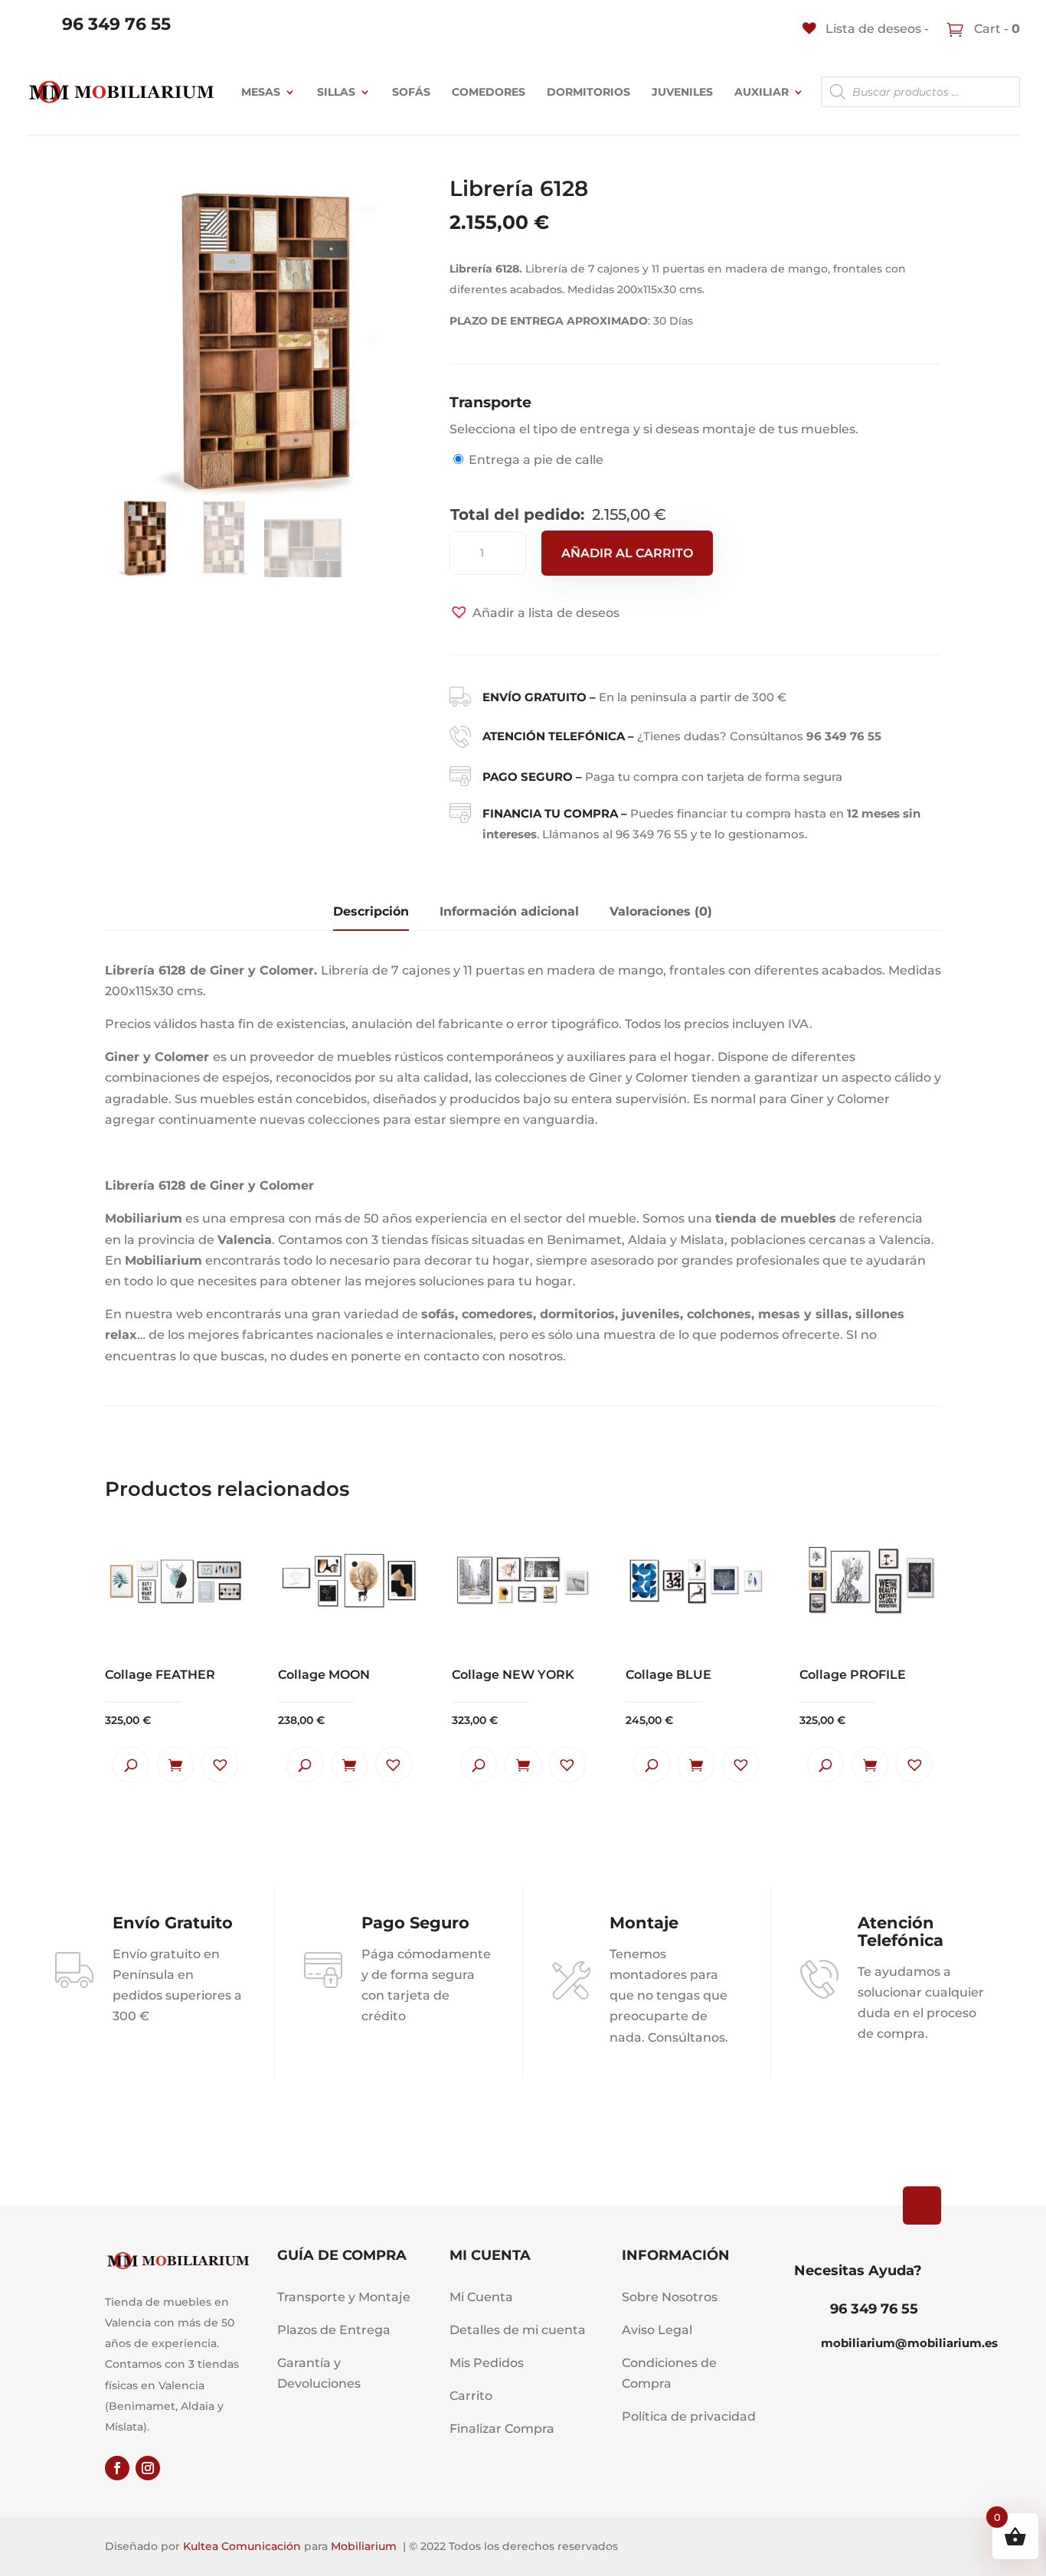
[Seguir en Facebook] (117, 2468)
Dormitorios (588, 92)
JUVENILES (682, 92)
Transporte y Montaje (344, 2297)
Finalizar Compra (502, 2429)
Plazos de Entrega (334, 2330)
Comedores (489, 92)
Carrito (471, 2396)
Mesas (261, 92)
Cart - (995, 29)
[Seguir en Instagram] (148, 2468)
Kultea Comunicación (242, 2546)
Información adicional (509, 911)
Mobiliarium (364, 2546)
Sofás (411, 92)
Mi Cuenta (481, 2297)
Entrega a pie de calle (536, 460)
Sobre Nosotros (670, 2297)
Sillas (336, 92)
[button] (534, 613)
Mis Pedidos (487, 2363)
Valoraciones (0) (661, 911)
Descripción (371, 911)
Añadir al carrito (627, 553)
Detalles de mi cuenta (518, 2330)
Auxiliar (762, 92)
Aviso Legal (657, 2330)
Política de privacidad (689, 2416)
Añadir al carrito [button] (175, 1765)
